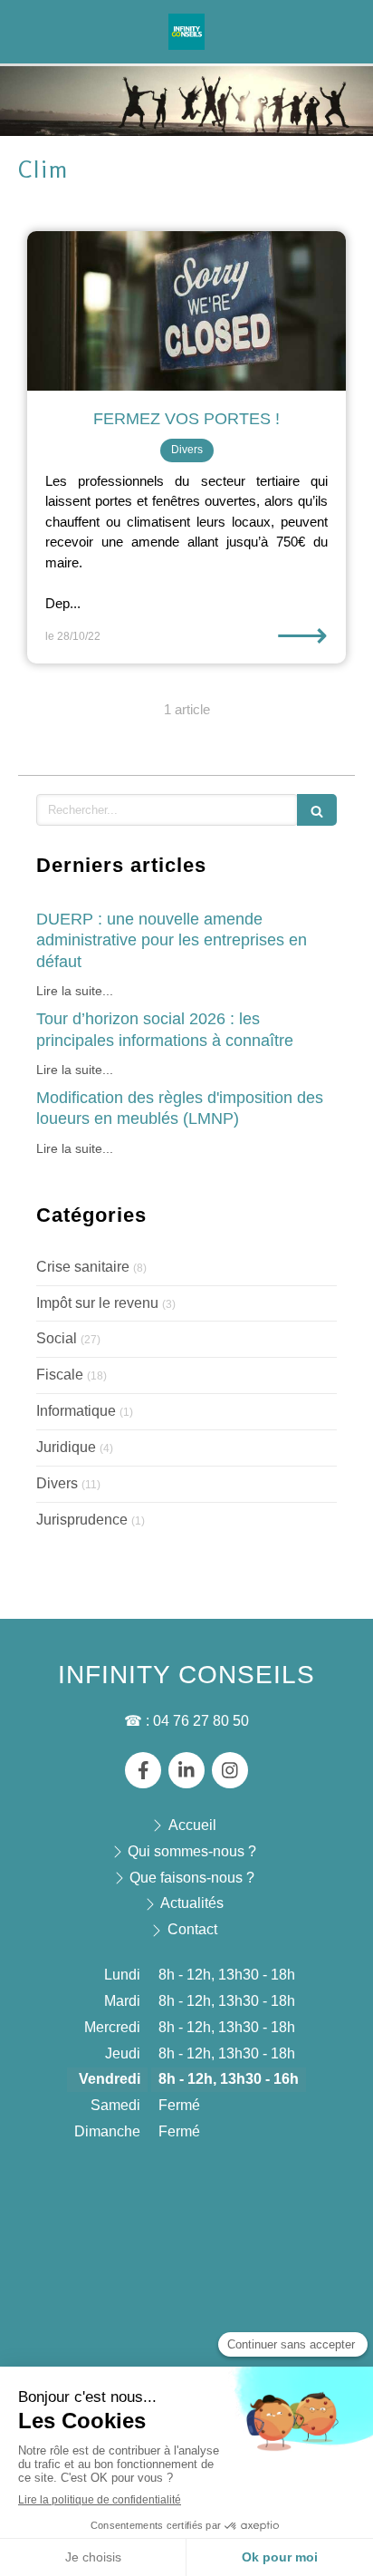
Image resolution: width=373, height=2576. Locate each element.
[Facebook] (143, 1770)
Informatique (76, 1411)
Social (57, 1338)
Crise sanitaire (83, 1267)
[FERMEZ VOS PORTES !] (186, 311)
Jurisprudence (82, 1520)
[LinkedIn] (186, 1770)
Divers (57, 1483)
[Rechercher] (317, 810)
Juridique (66, 1447)
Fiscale (60, 1375)
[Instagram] (230, 1770)
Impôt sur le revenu (97, 1303)
